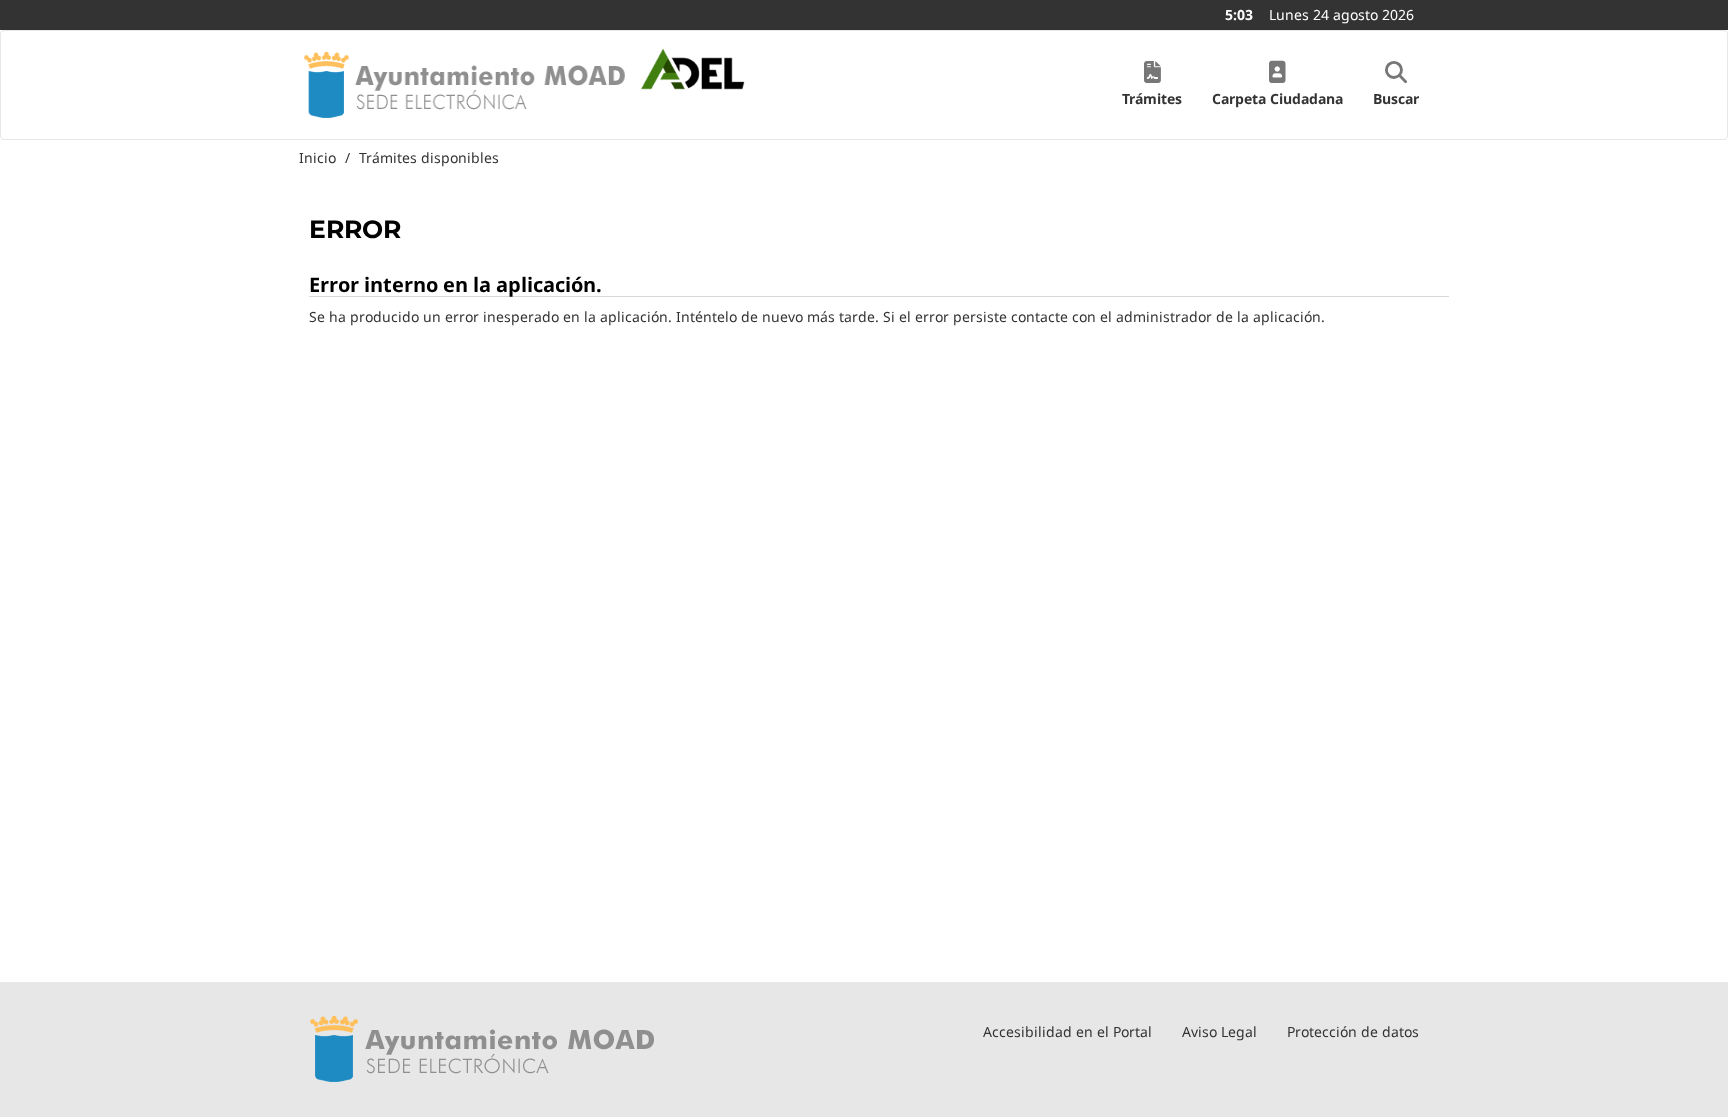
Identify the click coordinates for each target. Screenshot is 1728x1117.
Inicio (317, 157)
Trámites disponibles (429, 157)
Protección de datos (1353, 1031)
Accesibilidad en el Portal (1067, 1031)
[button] (1152, 85)
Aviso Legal (1219, 1031)
